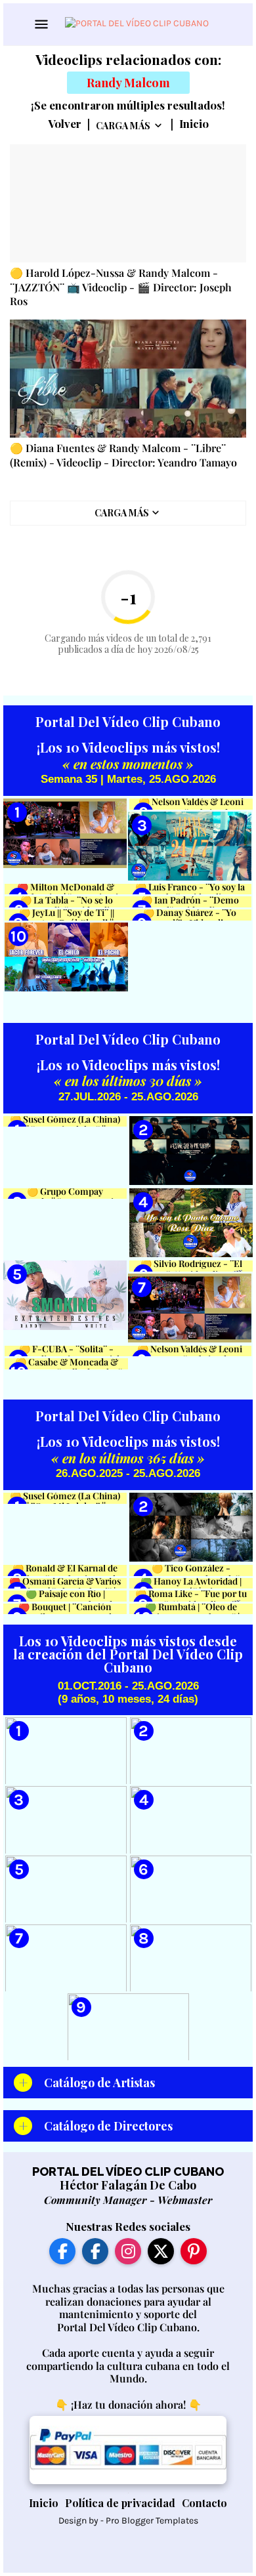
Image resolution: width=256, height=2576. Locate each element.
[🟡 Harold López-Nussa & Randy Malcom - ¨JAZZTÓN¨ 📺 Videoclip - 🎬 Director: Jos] (128, 203)
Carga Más (123, 126)
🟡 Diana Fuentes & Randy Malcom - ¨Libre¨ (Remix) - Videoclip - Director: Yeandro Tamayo (123, 455)
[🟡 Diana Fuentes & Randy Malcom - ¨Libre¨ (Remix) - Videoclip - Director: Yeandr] (128, 379)
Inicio (194, 124)
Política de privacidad (120, 2503)
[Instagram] (128, 2251)
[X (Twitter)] (161, 2251)
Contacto (204, 2503)
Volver (65, 124)
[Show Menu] (40, 24)
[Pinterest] (194, 2251)
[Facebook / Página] (62, 2251)
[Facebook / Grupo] (95, 2251)
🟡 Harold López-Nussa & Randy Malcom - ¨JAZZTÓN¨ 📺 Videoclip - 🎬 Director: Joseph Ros (121, 287)
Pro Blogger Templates (152, 2521)
